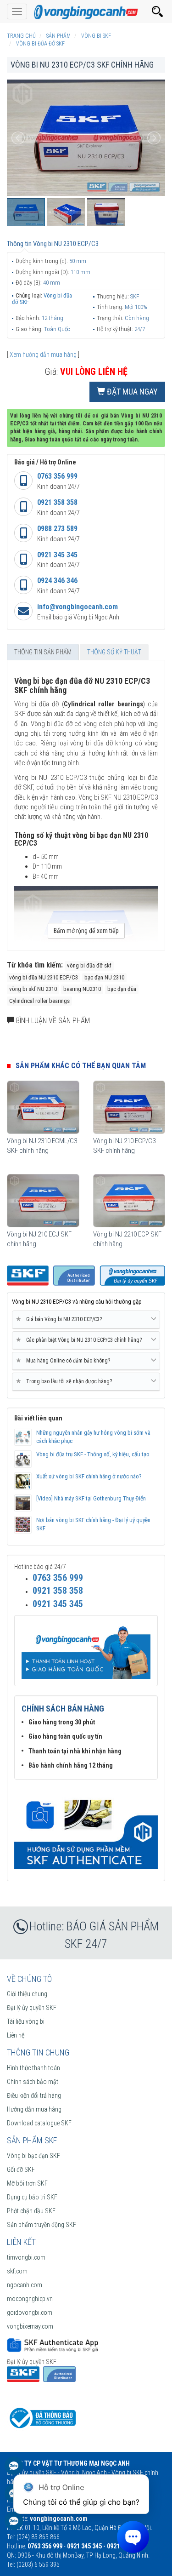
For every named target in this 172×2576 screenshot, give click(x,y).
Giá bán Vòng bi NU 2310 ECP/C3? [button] (61, 1319)
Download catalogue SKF (39, 2123)
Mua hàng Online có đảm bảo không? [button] (65, 1360)
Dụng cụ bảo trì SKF (32, 2197)
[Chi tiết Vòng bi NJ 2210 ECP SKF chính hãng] (129, 1201)
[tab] (86, 1320)
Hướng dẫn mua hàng (34, 2109)
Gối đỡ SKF (21, 2170)
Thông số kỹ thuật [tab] (114, 652)
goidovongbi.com (30, 2313)
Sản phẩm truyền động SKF (42, 2225)
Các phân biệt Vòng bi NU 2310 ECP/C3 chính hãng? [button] (80, 1340)
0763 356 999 (57, 476)
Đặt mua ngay (131, 392)
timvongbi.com (26, 2257)
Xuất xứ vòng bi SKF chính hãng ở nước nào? (89, 1476)
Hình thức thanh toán (33, 2068)
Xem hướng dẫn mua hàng (43, 355)
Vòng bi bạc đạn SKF (33, 2156)
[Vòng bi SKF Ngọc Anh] (86, 11)
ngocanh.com (25, 2285)
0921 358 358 (57, 502)
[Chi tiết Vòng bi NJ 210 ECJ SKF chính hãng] (43, 1201)
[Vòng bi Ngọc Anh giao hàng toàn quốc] (86, 1829)
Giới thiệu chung (27, 1994)
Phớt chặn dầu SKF (31, 2211)
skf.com (17, 2271)
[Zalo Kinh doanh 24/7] (14, 2470)
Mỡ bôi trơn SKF (27, 2183)
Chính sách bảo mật (33, 2082)
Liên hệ (16, 2035)
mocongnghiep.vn (30, 2299)
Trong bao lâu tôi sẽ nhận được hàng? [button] (66, 1381)
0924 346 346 (57, 581)
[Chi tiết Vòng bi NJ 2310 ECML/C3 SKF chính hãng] (43, 1107)
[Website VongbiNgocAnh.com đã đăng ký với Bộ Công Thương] (41, 2417)
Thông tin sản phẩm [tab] (43, 652)
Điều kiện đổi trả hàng (34, 2095)
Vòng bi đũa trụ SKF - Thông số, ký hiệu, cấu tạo (93, 1454)
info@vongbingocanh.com (78, 607)
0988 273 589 (57, 529)
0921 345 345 (57, 555)
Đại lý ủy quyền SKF (32, 2008)
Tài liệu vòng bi (26, 2021)
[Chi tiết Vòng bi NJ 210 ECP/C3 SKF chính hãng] (129, 1107)
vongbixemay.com (30, 2326)
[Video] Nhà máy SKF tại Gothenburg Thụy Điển (91, 1498)
